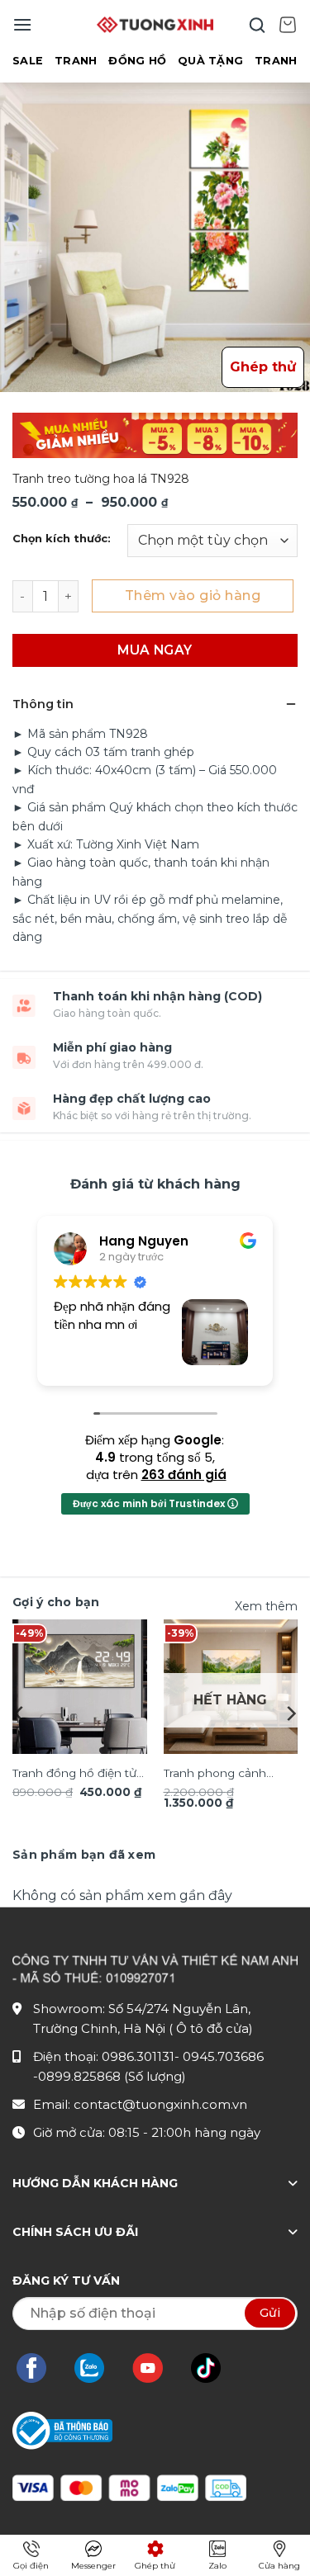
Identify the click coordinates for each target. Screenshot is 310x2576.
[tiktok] (214, 2368)
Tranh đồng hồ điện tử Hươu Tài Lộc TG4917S (75, 1775)
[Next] (290, 1713)
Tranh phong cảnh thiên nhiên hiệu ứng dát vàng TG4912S (222, 1775)
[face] (40, 2368)
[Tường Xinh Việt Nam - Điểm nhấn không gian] (155, 25)
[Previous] (20, 1713)
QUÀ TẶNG (210, 61)
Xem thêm (266, 1606)
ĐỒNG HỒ (137, 61)
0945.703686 (223, 2056)
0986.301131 (138, 2056)
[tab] (84, 1855)
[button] (22, 24)
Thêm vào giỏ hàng (193, 596)
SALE (28, 61)
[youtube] (156, 2368)
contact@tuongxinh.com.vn (160, 2104)
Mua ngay (155, 650)
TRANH (76, 61)
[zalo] (98, 2368)
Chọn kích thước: (62, 539)
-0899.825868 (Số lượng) (110, 2076)
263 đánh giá (184, 1475)
